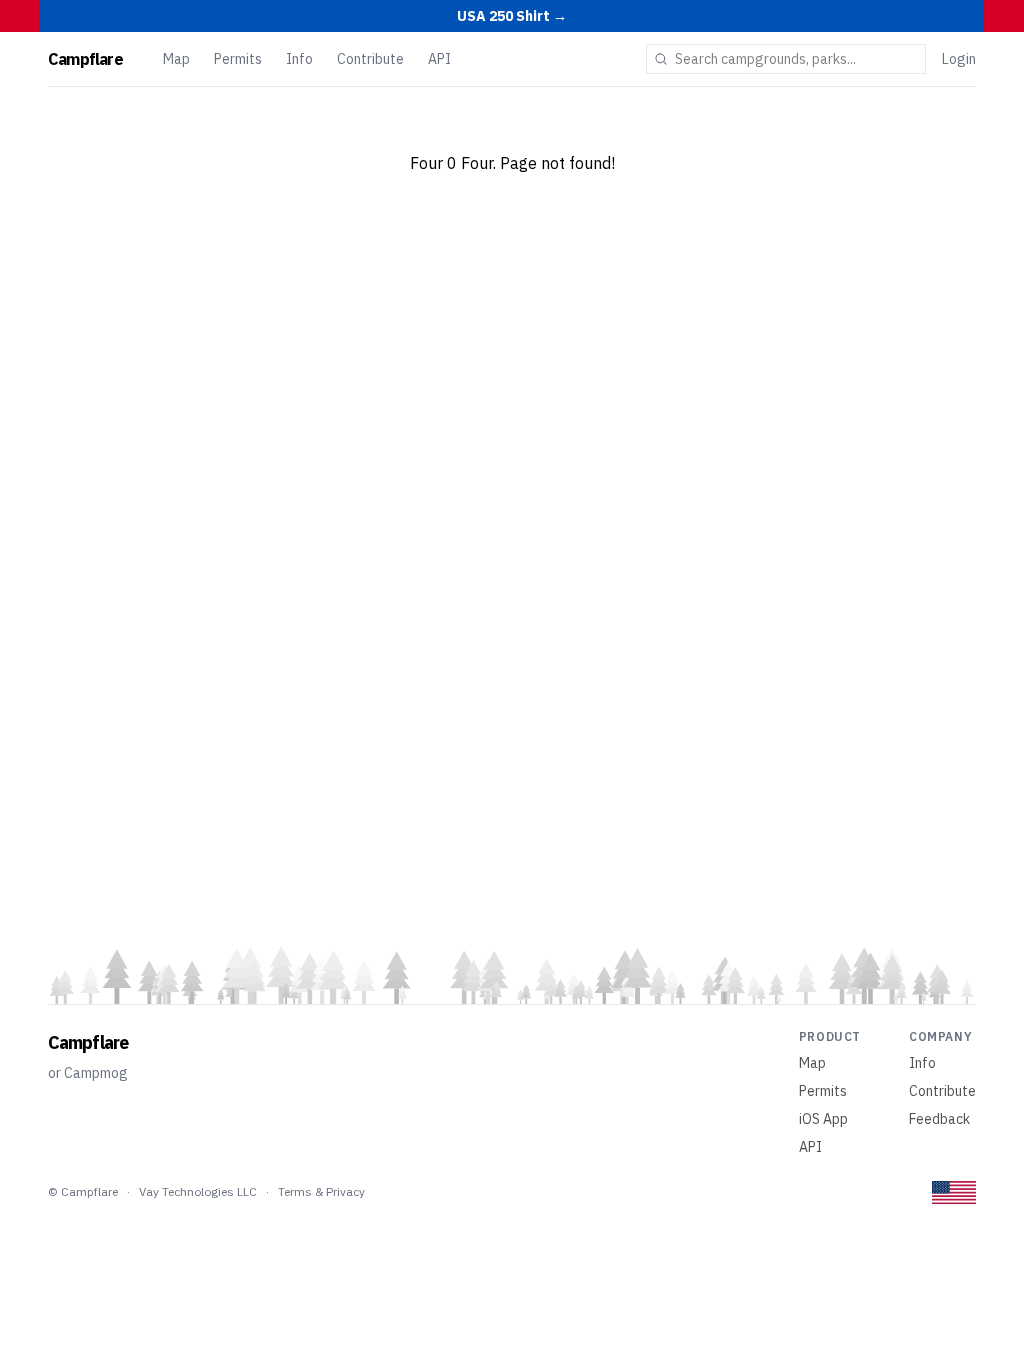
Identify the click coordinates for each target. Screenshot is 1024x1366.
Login (959, 59)
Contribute (370, 59)
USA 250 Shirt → (512, 16)
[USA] (954, 1192)
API (439, 59)
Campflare (85, 59)
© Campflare (83, 1191)
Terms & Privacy (321, 1191)
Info (299, 59)
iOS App (823, 1119)
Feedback (939, 1119)
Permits (238, 59)
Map (176, 59)
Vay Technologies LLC (198, 1191)
